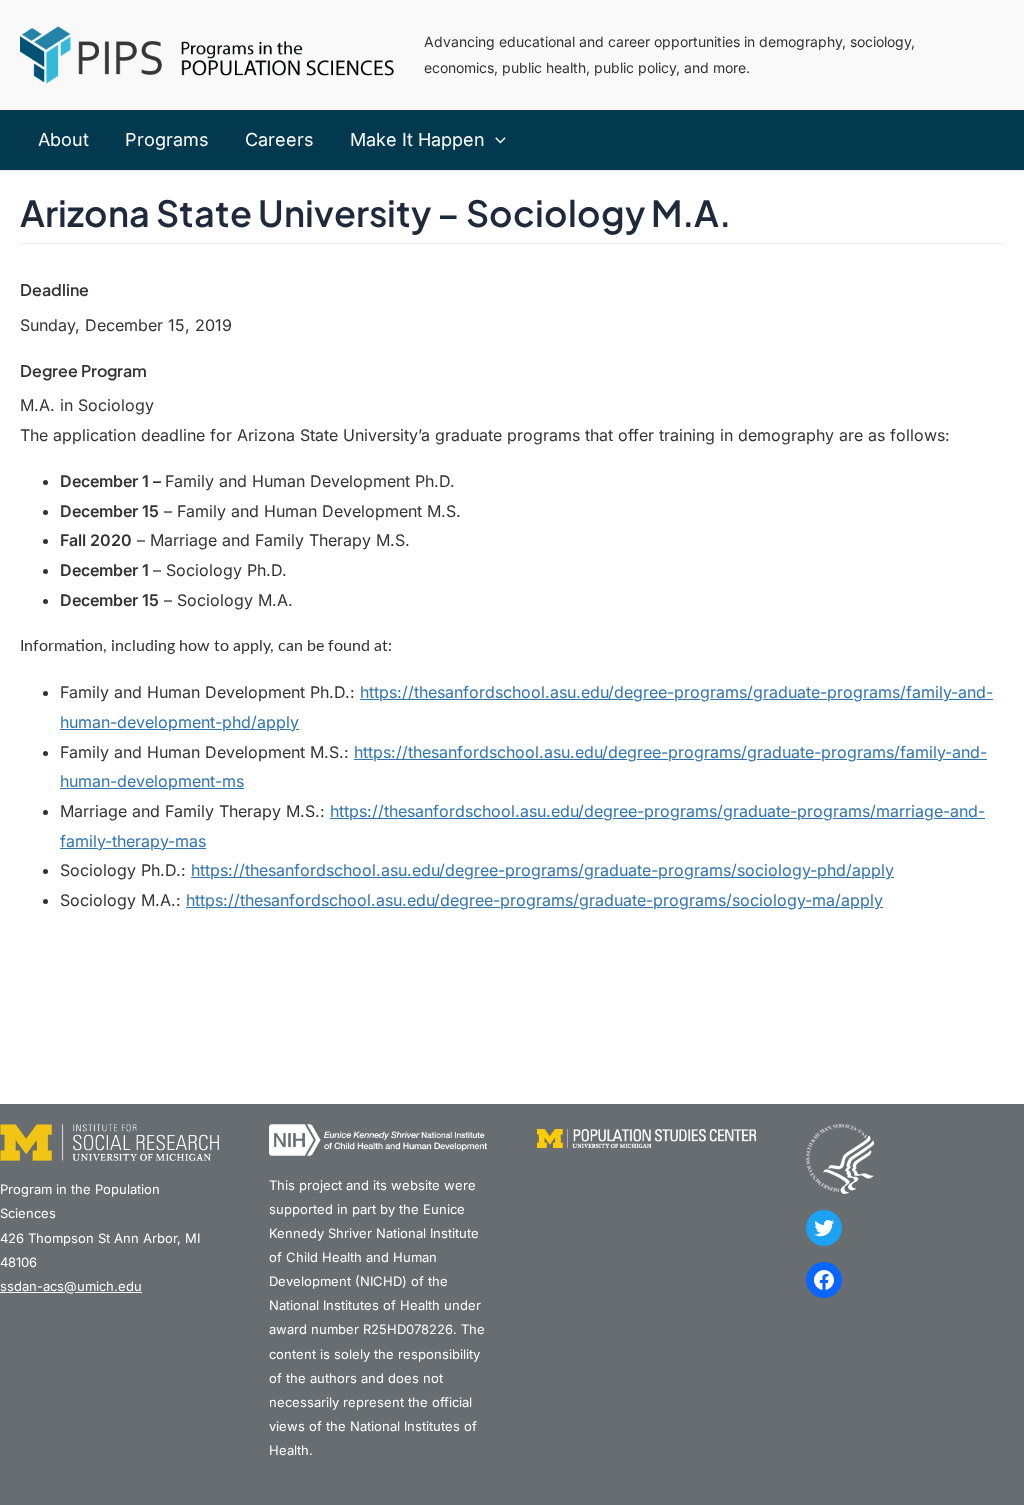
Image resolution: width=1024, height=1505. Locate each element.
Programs (167, 139)
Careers (279, 139)
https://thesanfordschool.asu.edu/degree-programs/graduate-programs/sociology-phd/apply (542, 870)
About (63, 139)
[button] (495, 140)
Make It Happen (417, 139)
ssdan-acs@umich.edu (71, 1286)
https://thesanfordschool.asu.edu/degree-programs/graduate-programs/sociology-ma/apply (534, 900)
